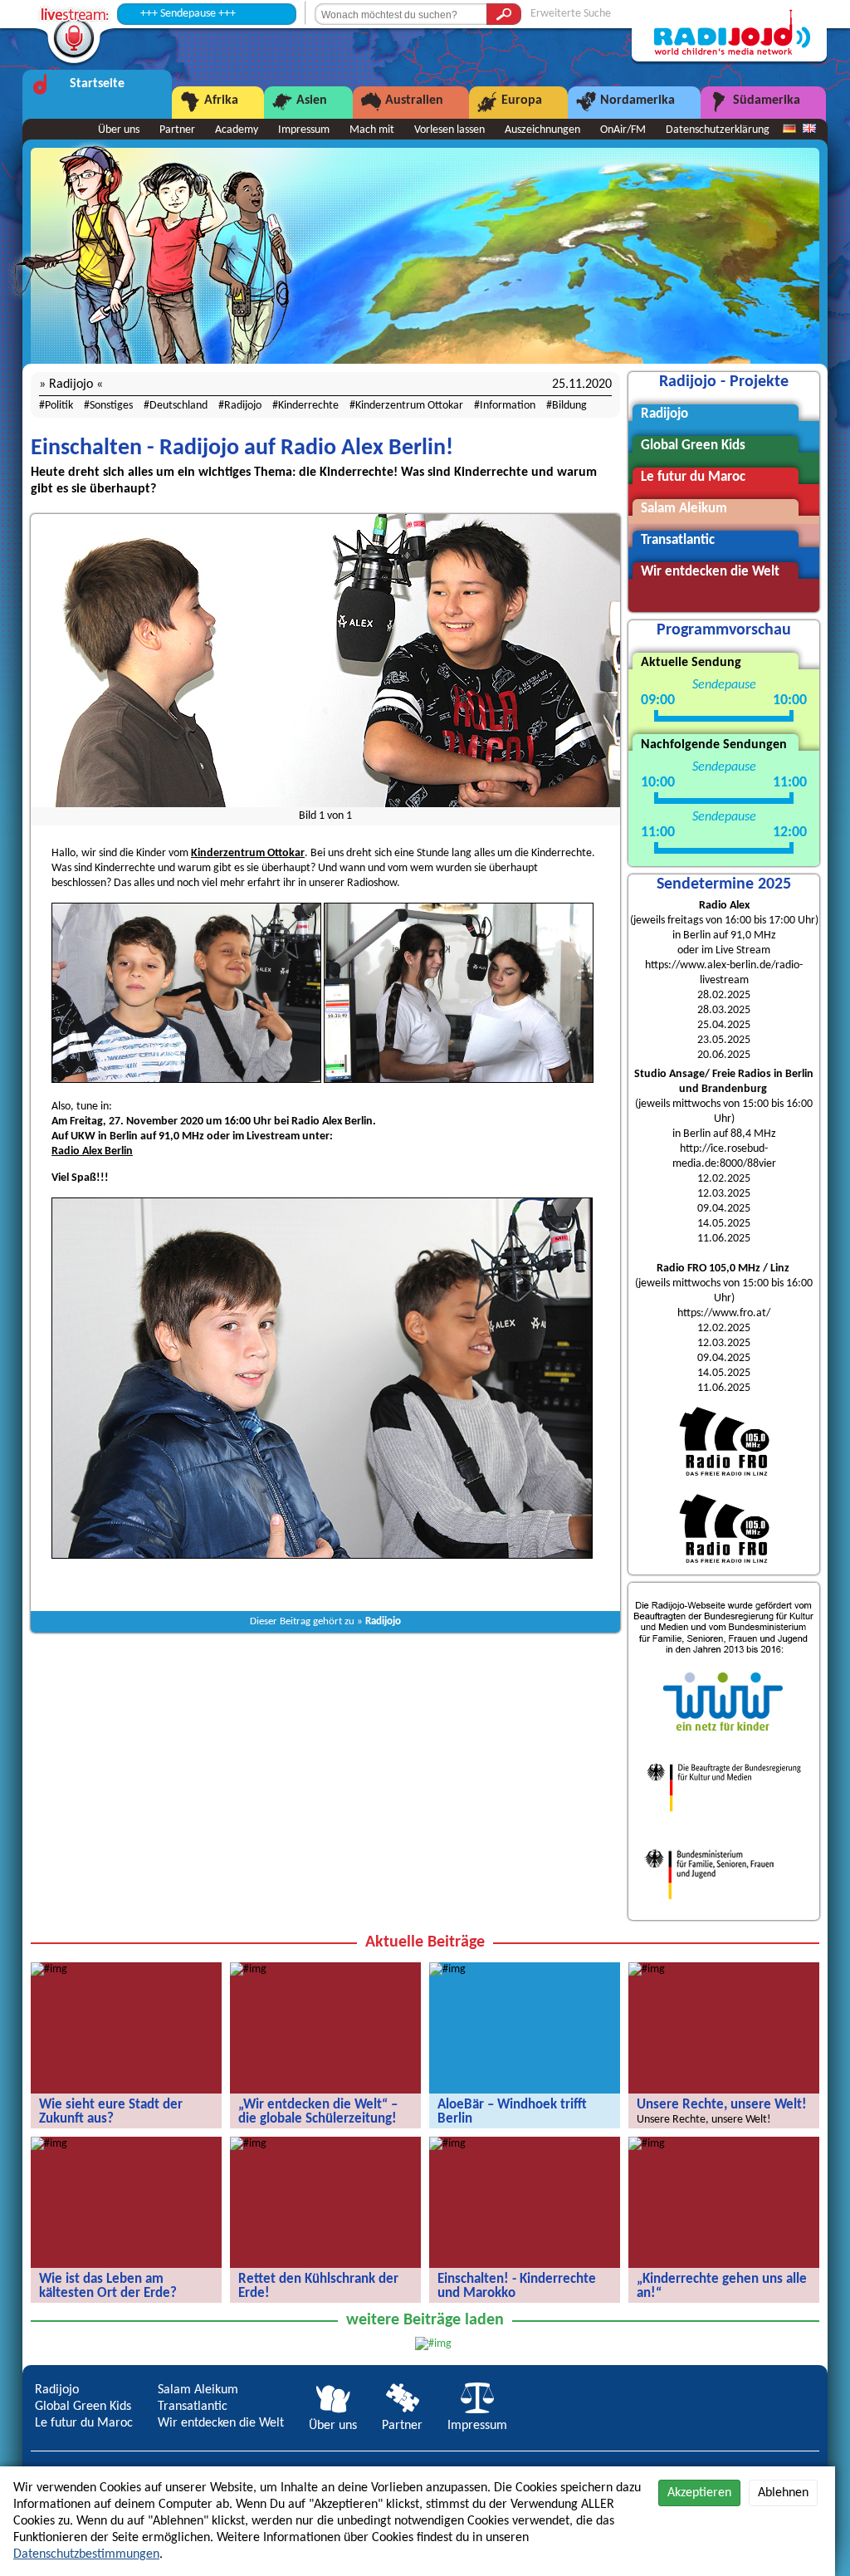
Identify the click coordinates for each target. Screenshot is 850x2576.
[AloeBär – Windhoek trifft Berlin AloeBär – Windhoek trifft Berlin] (447, 1969)
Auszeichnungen (542, 130)
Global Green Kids (83, 2407)
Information (508, 406)
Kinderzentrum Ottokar (409, 406)
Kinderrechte (308, 406)
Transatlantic (193, 2407)
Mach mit (372, 130)
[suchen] (504, 14)
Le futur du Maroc (84, 2423)
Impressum (304, 130)
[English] (809, 130)
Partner (177, 130)
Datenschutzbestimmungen (86, 2554)
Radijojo (243, 406)
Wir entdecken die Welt (221, 2423)
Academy (237, 130)
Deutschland (178, 406)
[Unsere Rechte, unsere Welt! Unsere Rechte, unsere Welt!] (647, 1969)
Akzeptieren (699, 2493)
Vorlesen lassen (449, 130)
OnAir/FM (623, 130)
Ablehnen (783, 2493)
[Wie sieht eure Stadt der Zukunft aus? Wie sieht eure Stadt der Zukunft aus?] (49, 1969)
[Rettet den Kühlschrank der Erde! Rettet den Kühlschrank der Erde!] (248, 2144)
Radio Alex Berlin (92, 1151)
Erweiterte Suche (571, 14)
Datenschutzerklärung (718, 130)
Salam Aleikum (198, 2390)
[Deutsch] (789, 130)
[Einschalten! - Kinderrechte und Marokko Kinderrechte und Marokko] (447, 2144)
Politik (59, 406)
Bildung (569, 406)
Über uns (119, 130)
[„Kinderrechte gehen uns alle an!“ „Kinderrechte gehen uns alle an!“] (647, 2144)
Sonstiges (111, 406)
